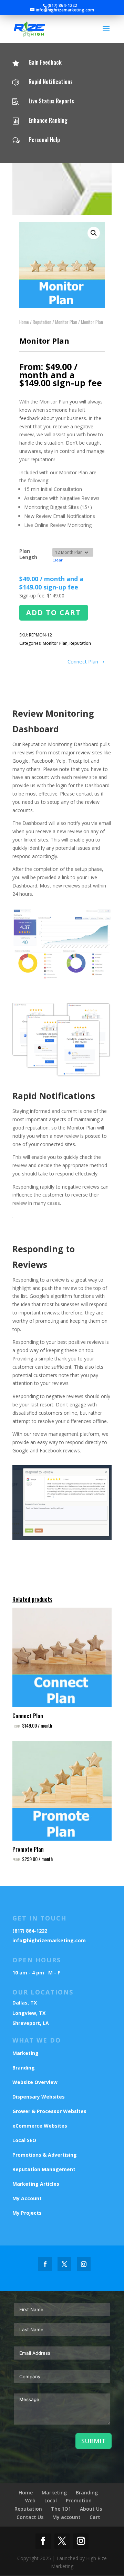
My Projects (27, 2213)
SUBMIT (94, 2441)
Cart (95, 2517)
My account (66, 2517)
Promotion (79, 2500)
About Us (91, 2509)
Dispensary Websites (39, 2097)
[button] (94, 233)
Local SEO (24, 2140)
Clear (58, 560)
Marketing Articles (36, 2184)
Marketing (25, 2053)
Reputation (42, 322)
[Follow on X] (64, 2264)
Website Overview (35, 2082)
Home (24, 322)
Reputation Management (44, 2169)
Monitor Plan (66, 322)
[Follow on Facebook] (45, 2264)
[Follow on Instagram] (84, 2264)
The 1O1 (61, 2509)
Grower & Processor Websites (49, 2111)
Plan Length (28, 554)
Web (30, 2500)
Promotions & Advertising (45, 2155)
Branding (24, 2068)
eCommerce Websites (40, 2126)
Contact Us (30, 2517)
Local (51, 2500)
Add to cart (54, 612)
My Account (27, 2198)
